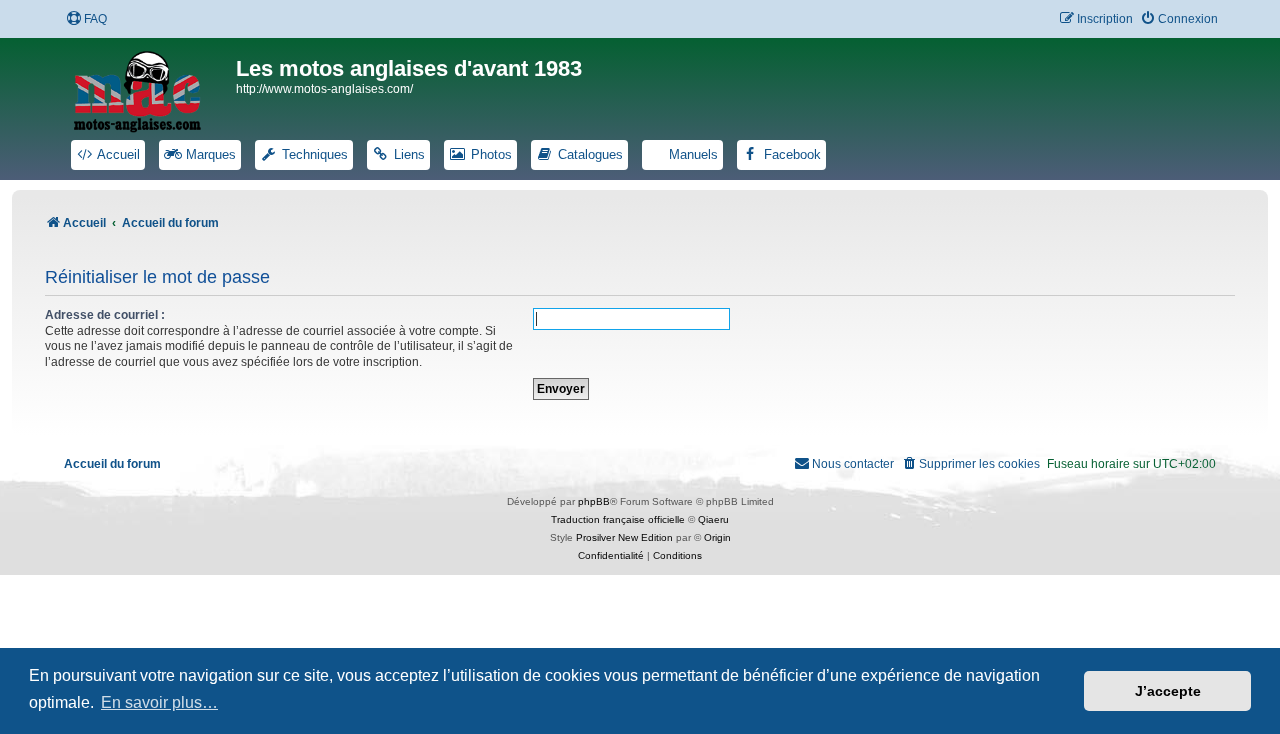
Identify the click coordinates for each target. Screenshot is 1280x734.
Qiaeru (713, 519)
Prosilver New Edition (624, 537)
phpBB (594, 501)
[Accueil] (150, 88)
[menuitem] (86, 19)
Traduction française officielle (618, 519)
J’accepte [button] (1168, 691)
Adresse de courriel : (105, 315)
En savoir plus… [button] (159, 702)
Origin (717, 537)
